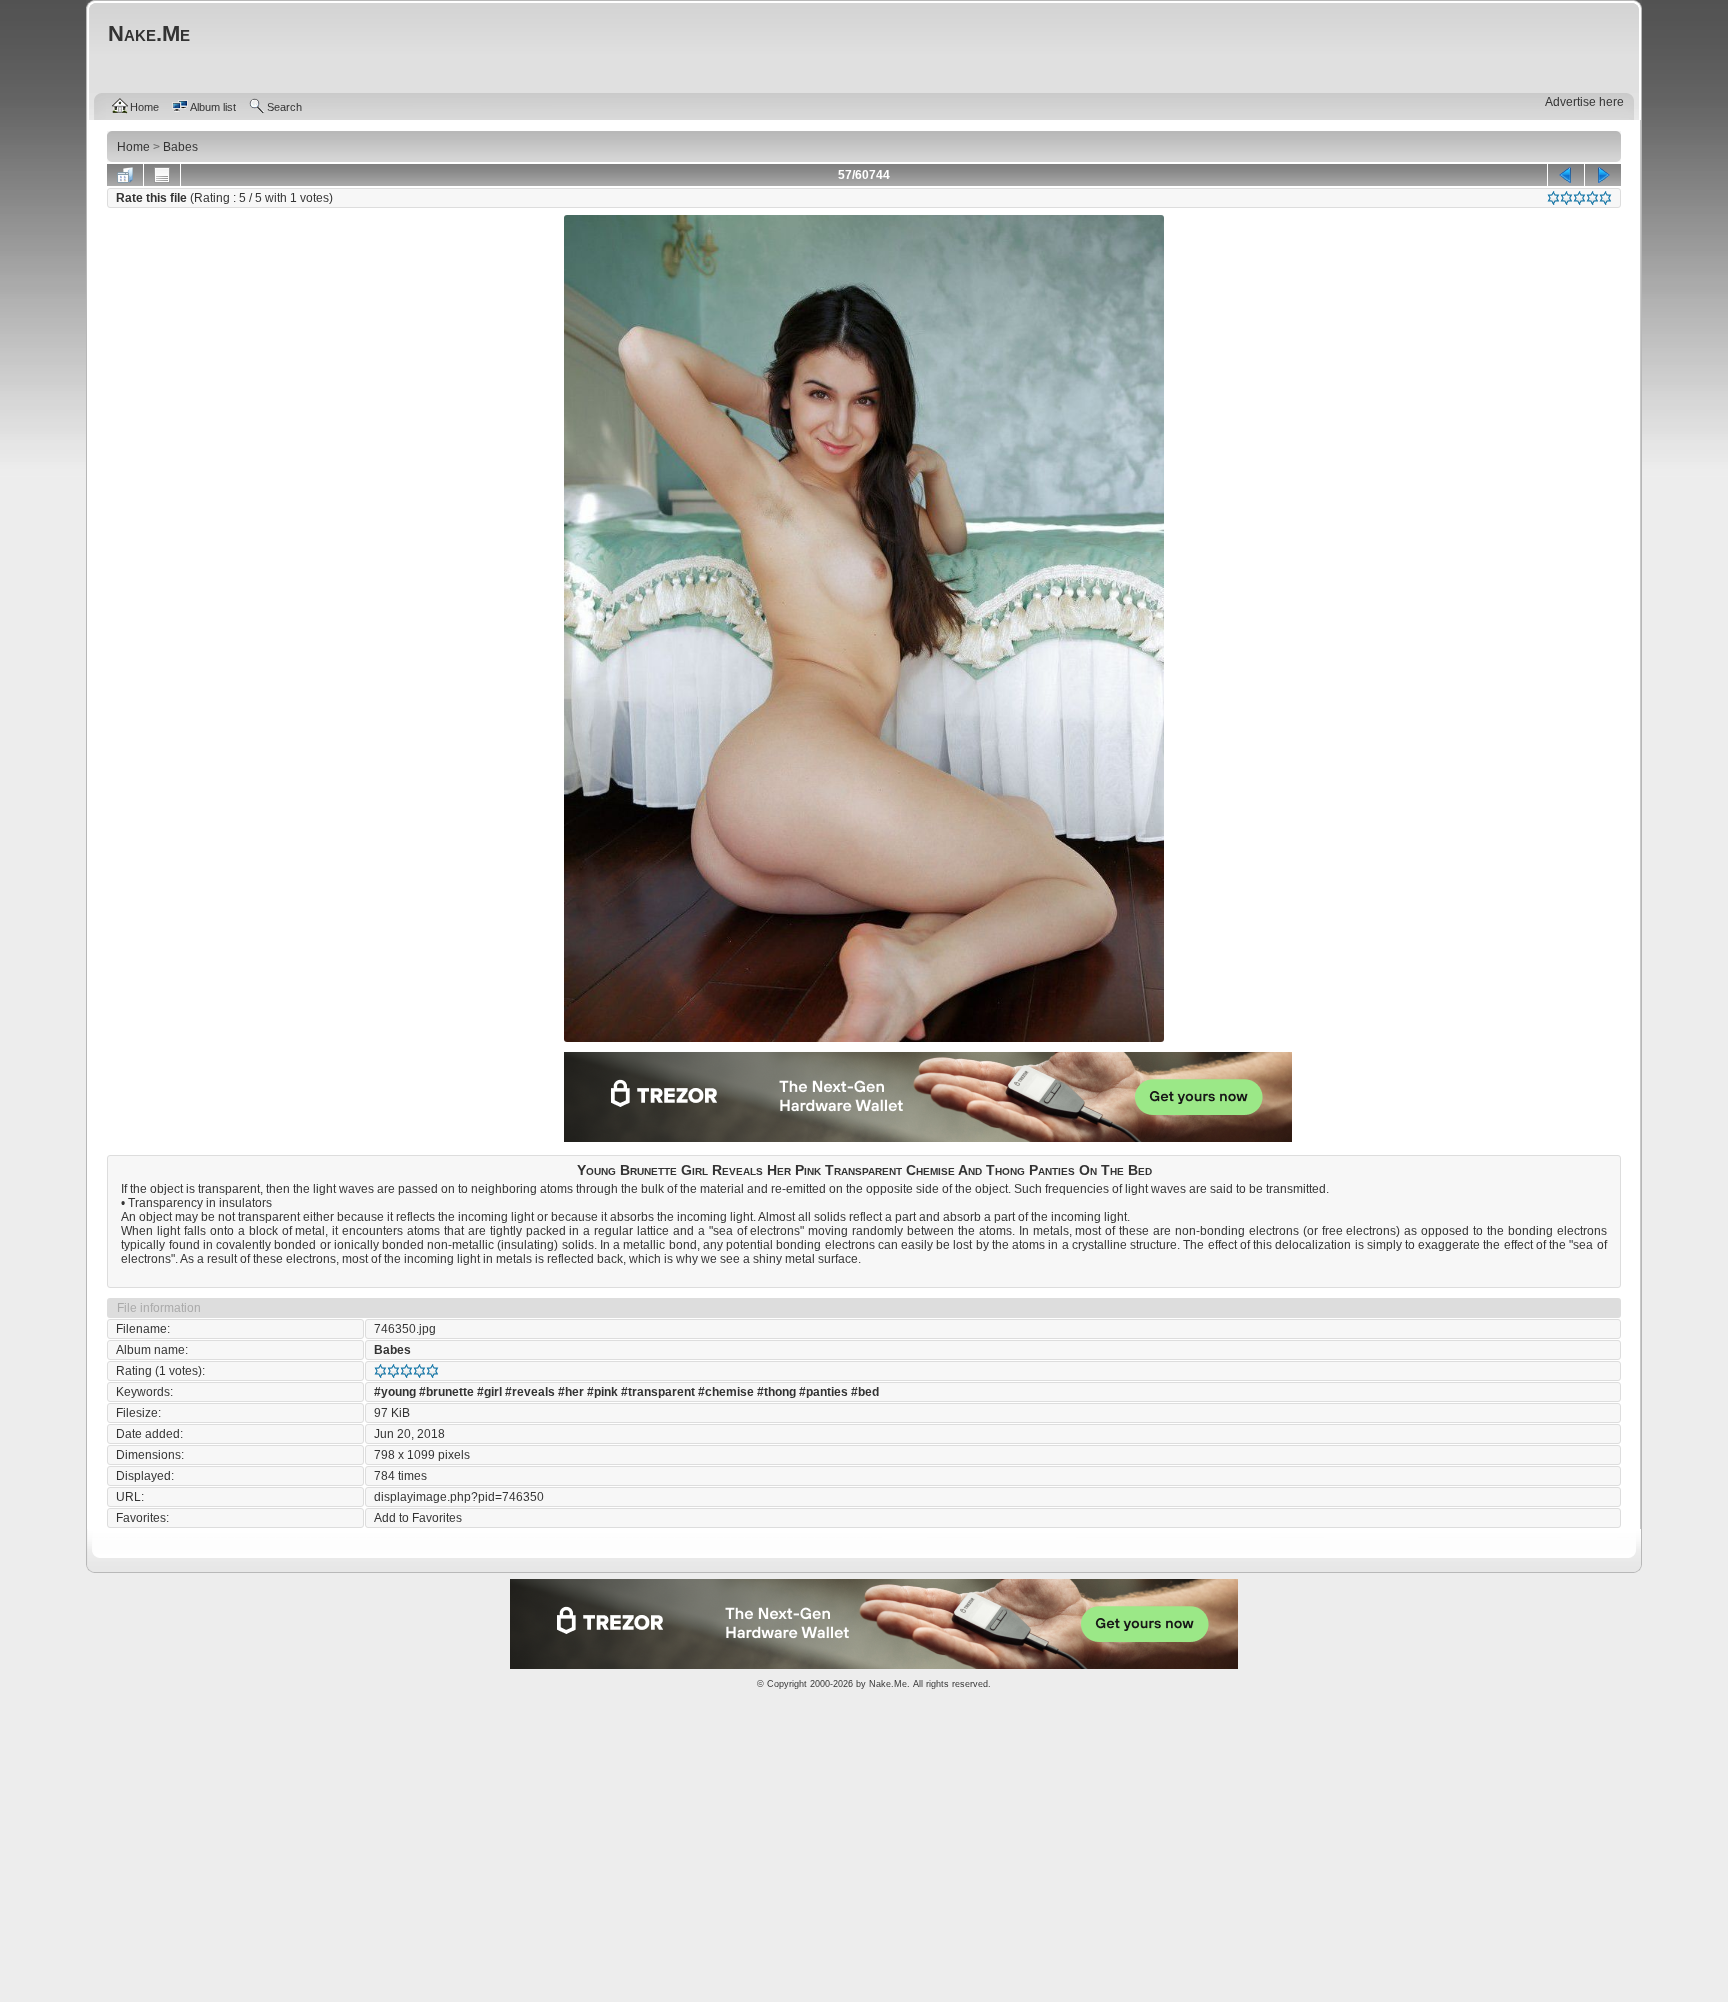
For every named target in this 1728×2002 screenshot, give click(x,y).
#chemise (726, 1392)
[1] (1553, 198)
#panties (823, 1392)
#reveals (530, 1392)
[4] (1592, 198)
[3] (1579, 198)
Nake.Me (888, 1684)
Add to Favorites (418, 1518)
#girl (489, 1392)
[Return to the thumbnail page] (125, 175)
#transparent (658, 1392)
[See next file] (1603, 175)
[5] (1605, 198)
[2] (1566, 198)
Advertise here (1584, 102)
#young (395, 1392)
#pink (602, 1392)
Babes (392, 1350)
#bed (865, 1392)
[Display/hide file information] (162, 175)
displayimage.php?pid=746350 (459, 1497)
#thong (776, 1392)
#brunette (446, 1392)
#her (571, 1392)
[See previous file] (1566, 175)
